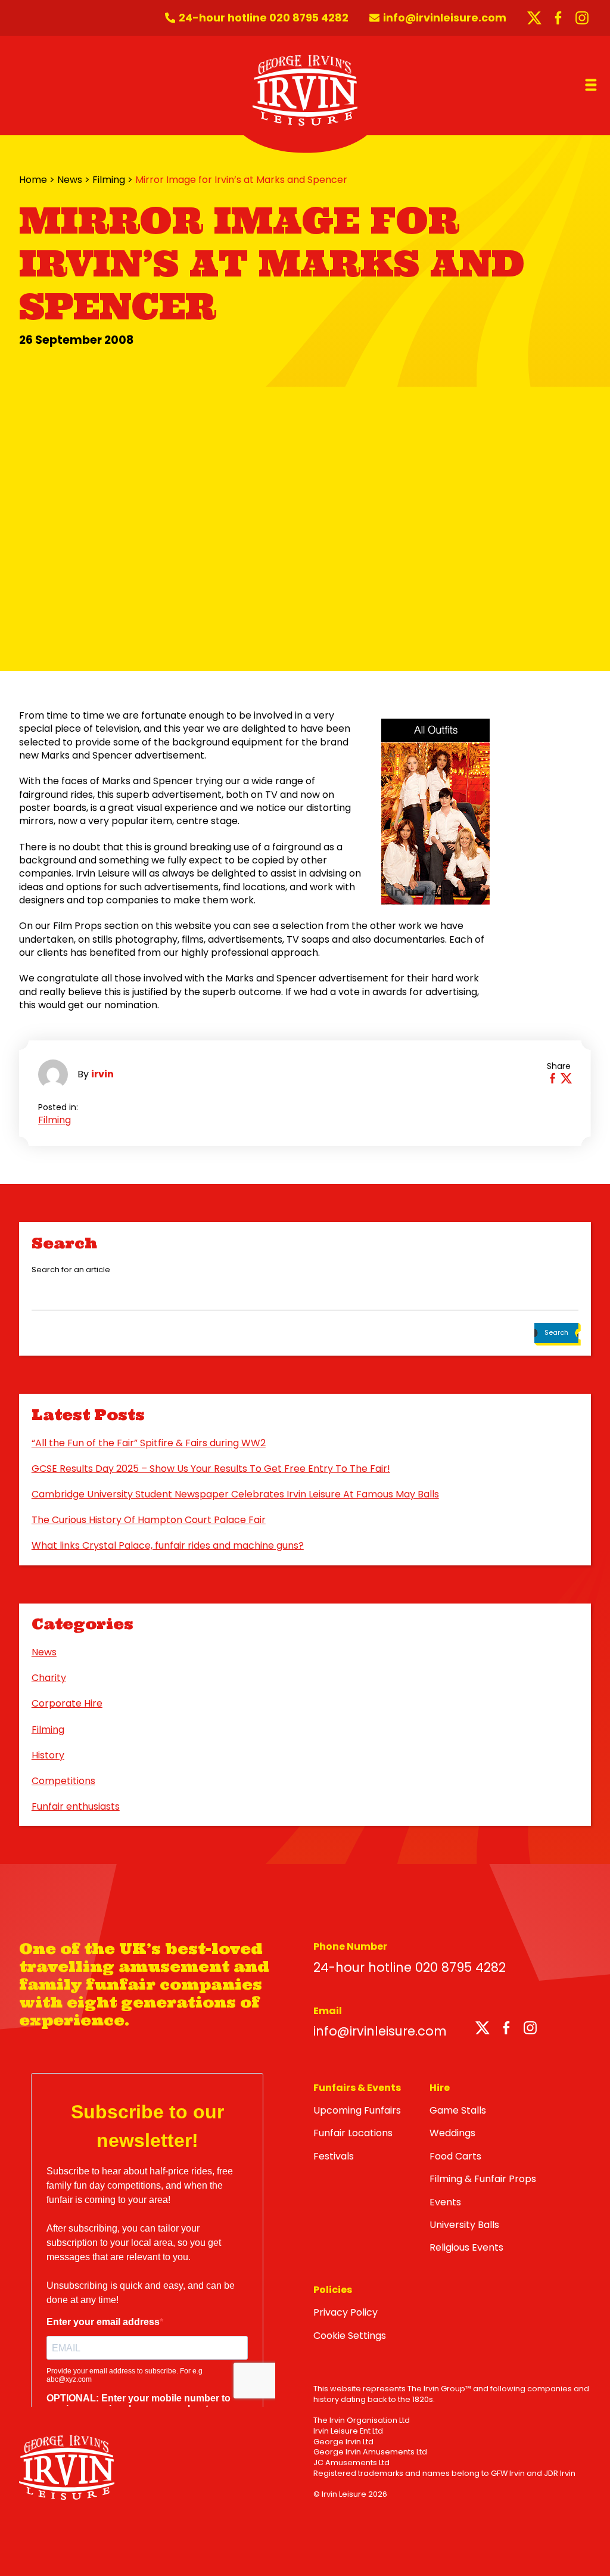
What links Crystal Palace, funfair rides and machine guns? (168, 1545)
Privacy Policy (346, 2312)
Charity (49, 1678)
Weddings (452, 2133)
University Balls (464, 2225)
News (70, 180)
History (48, 1755)
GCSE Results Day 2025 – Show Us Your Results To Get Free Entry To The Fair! (211, 1469)
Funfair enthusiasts (76, 1806)
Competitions (63, 1781)
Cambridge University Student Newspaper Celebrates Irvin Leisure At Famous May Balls (235, 1494)
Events (445, 2202)
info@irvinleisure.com (380, 2031)
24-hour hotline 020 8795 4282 (410, 1967)
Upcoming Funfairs (357, 2110)
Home (33, 180)
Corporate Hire (67, 1703)
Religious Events (466, 2247)
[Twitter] (483, 2030)
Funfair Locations (353, 2133)
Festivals (334, 2156)
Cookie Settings (350, 2336)
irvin (102, 1074)
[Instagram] (530, 2030)
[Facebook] (506, 2030)
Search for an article (71, 1270)
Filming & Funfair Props (483, 2179)
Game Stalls (458, 2110)
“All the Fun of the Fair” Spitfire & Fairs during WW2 (149, 1443)
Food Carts (455, 2156)
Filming (109, 180)
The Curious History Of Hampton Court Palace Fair (149, 1520)
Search (556, 1332)
